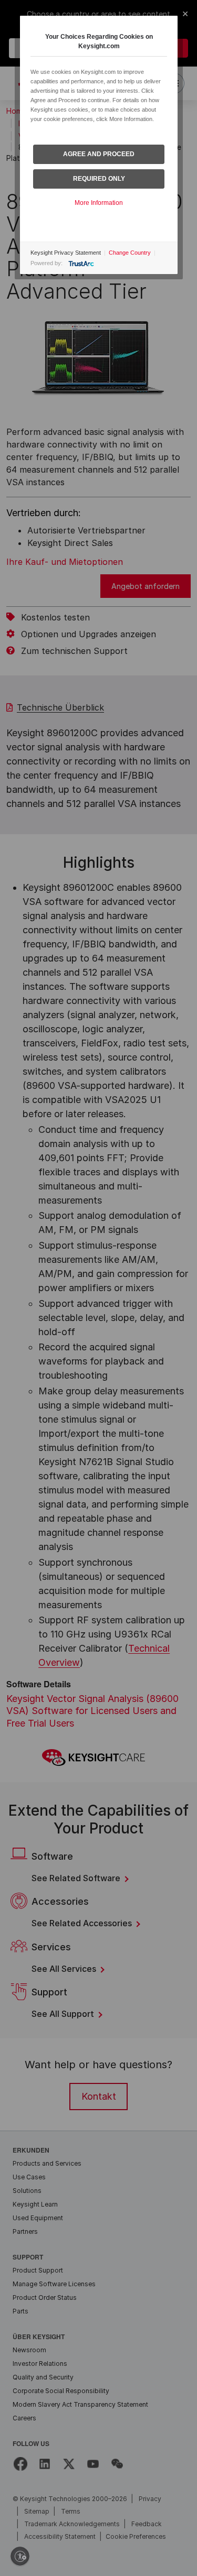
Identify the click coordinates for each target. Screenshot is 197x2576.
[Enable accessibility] (20, 2556)
